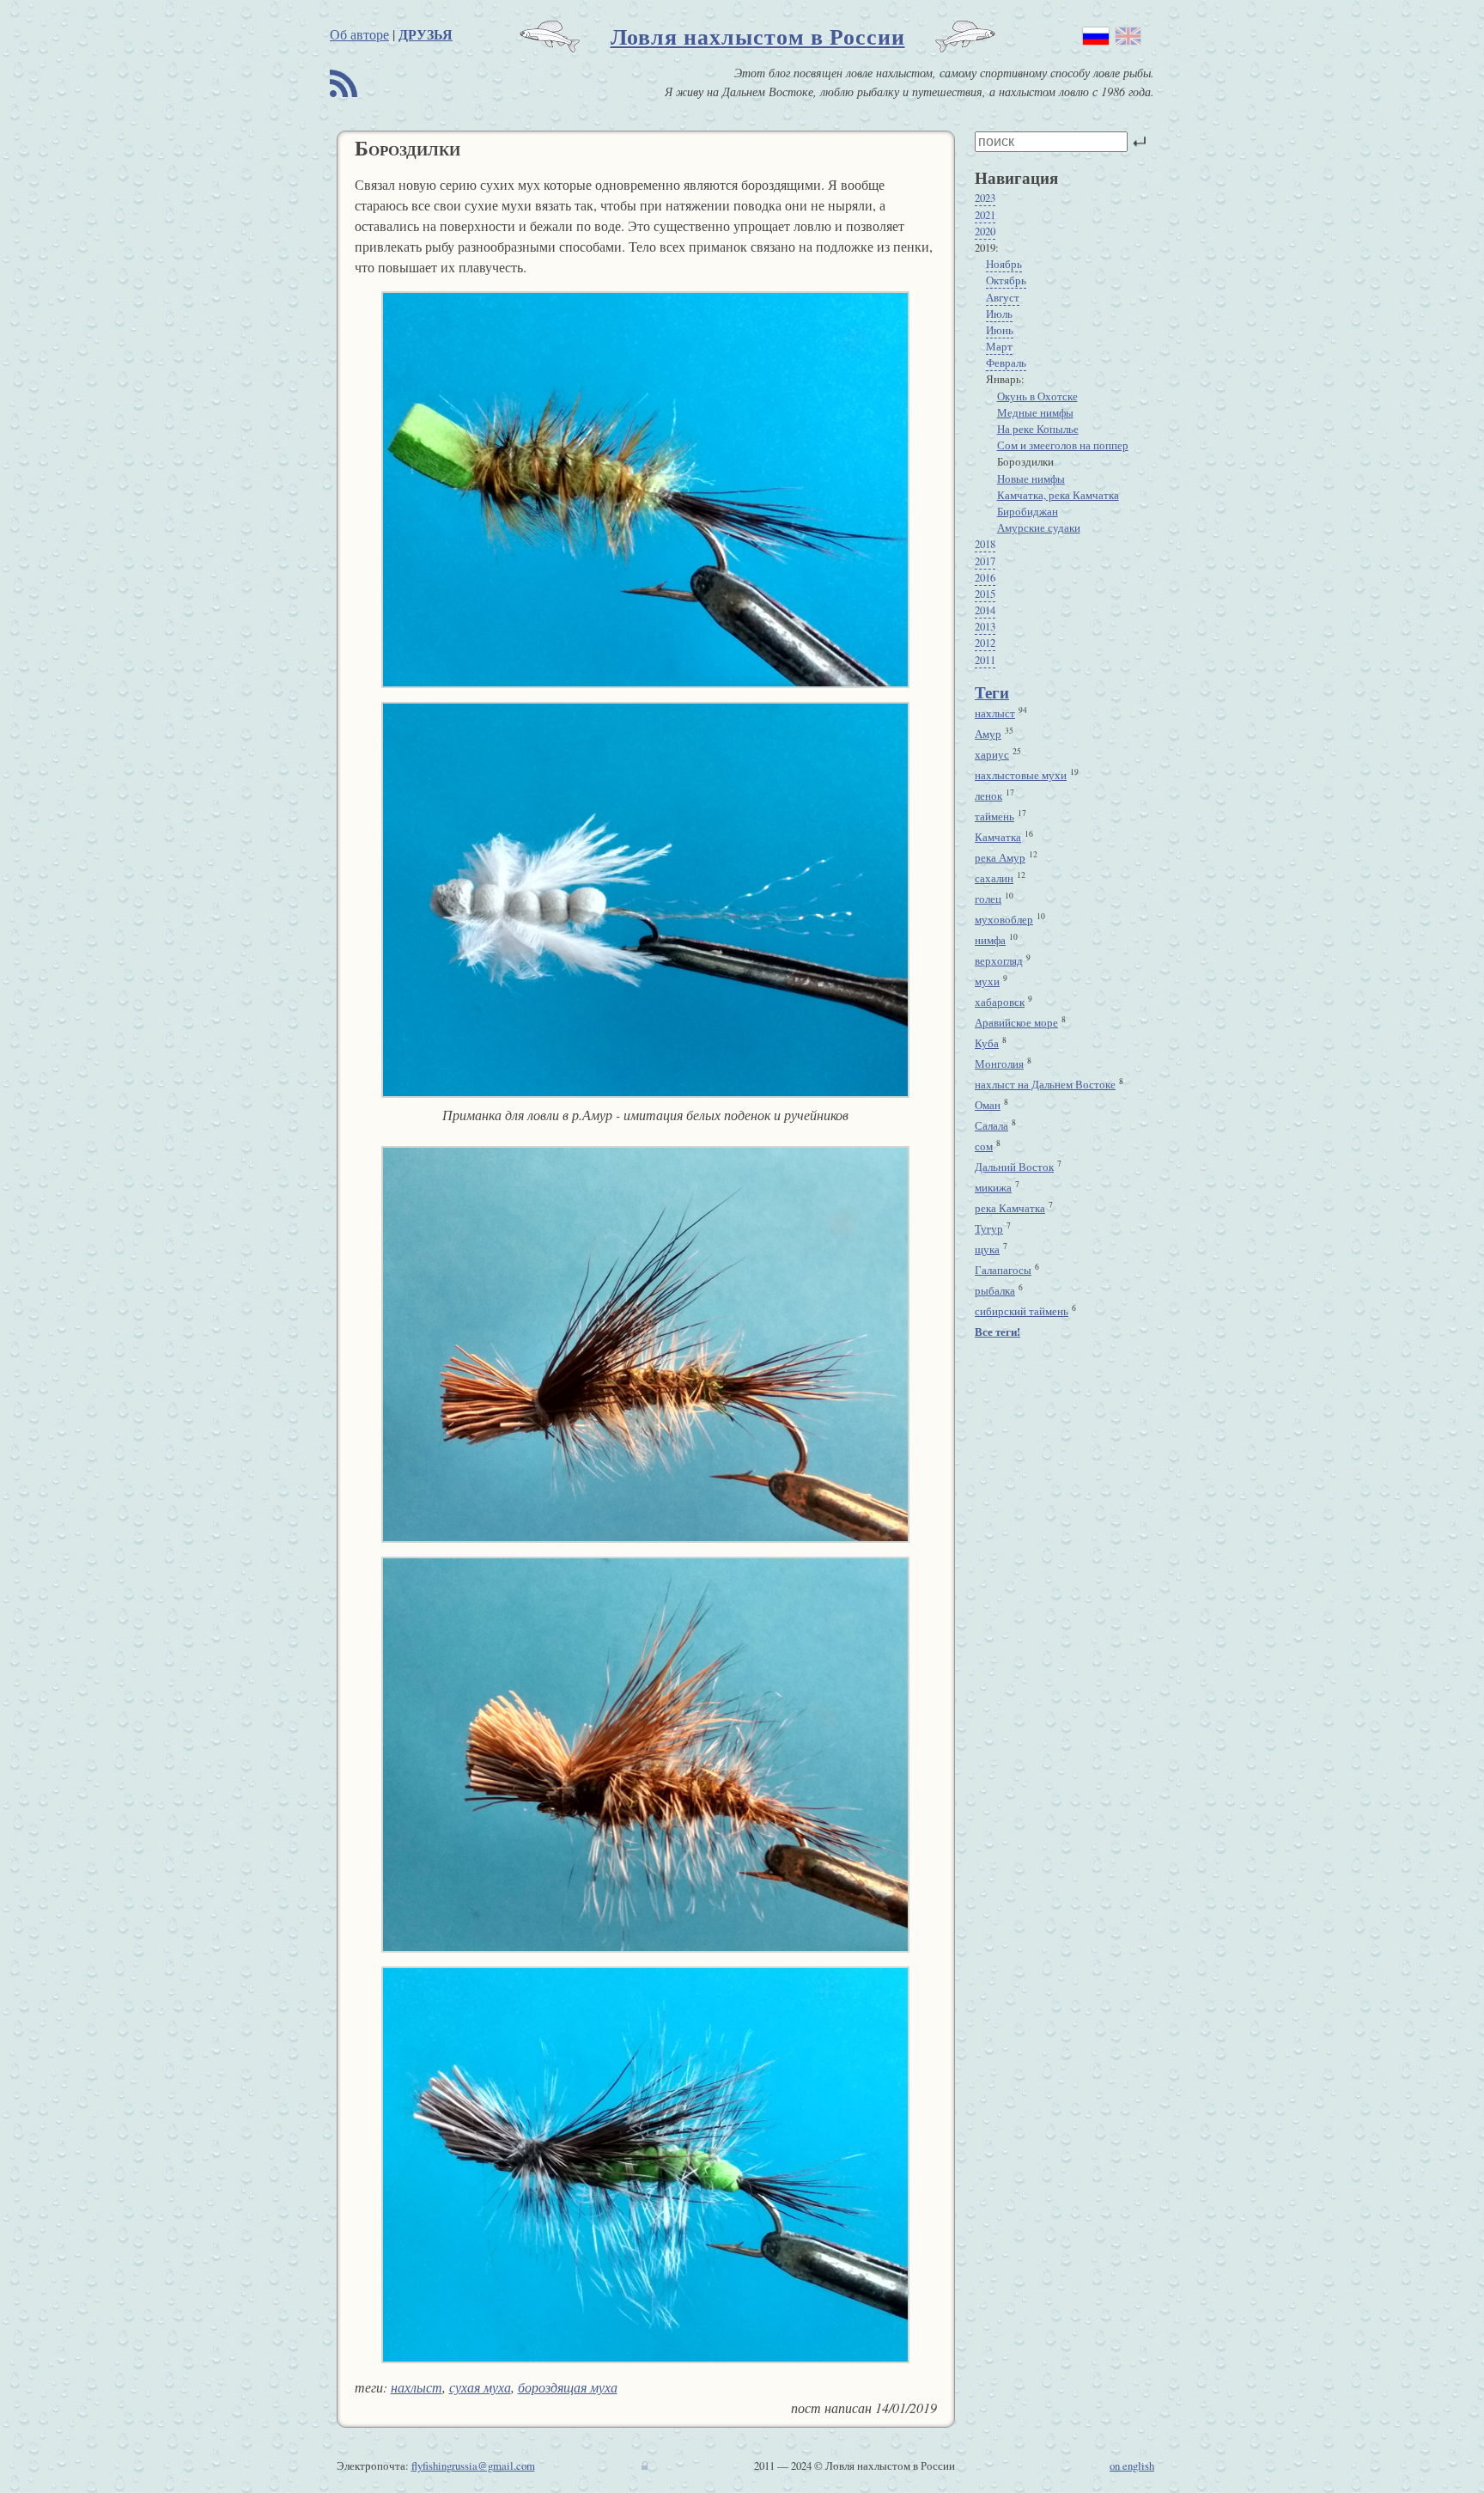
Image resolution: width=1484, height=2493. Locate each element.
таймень (994, 816)
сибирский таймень (1022, 1311)
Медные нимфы (1035, 412)
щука (987, 1249)
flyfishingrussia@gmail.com (473, 2466)
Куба (987, 1043)
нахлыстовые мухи (1021, 775)
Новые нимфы (1031, 478)
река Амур (1000, 857)
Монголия (999, 1064)
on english (1132, 2466)
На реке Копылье (1038, 429)
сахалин (994, 878)
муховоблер (1004, 919)
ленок (988, 795)
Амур (988, 734)
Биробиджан (1028, 511)
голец (988, 899)
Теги (992, 692)
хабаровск (1000, 1002)
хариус (992, 754)
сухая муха (480, 2387)
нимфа (990, 940)
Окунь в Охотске (1037, 396)
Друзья (426, 34)
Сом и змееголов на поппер (1063, 445)
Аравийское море (1016, 1022)
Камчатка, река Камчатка (1058, 495)
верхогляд (999, 960)
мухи (987, 981)
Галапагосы (1003, 1270)
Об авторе (359, 34)
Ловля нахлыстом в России (758, 36)
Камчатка (998, 837)
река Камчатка (1010, 1208)
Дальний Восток (1014, 1167)
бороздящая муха (568, 2387)
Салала (991, 1125)
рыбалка (995, 1290)
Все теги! (997, 1332)
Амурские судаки (1039, 527)
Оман (988, 1105)
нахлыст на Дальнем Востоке (1045, 1084)
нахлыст (417, 2387)
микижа (993, 1187)
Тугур (989, 1228)
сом (984, 1146)
